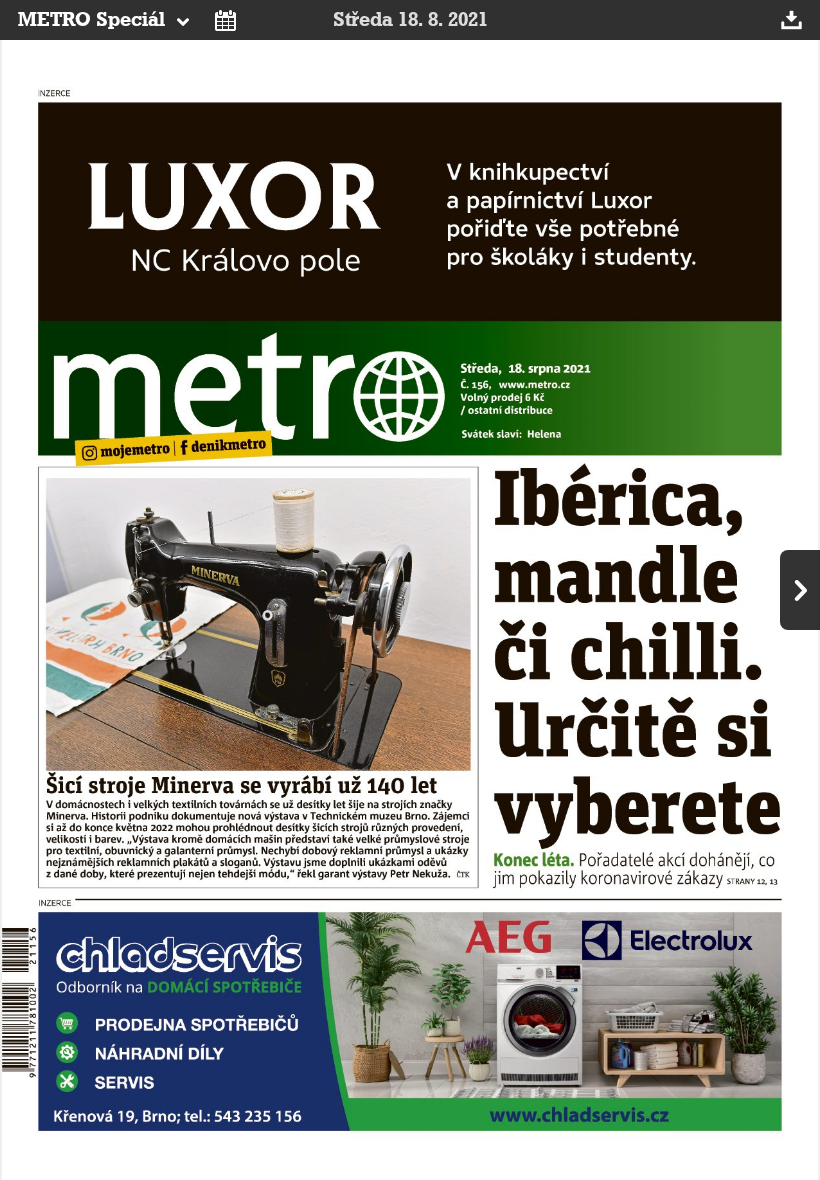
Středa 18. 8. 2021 (410, 20)
